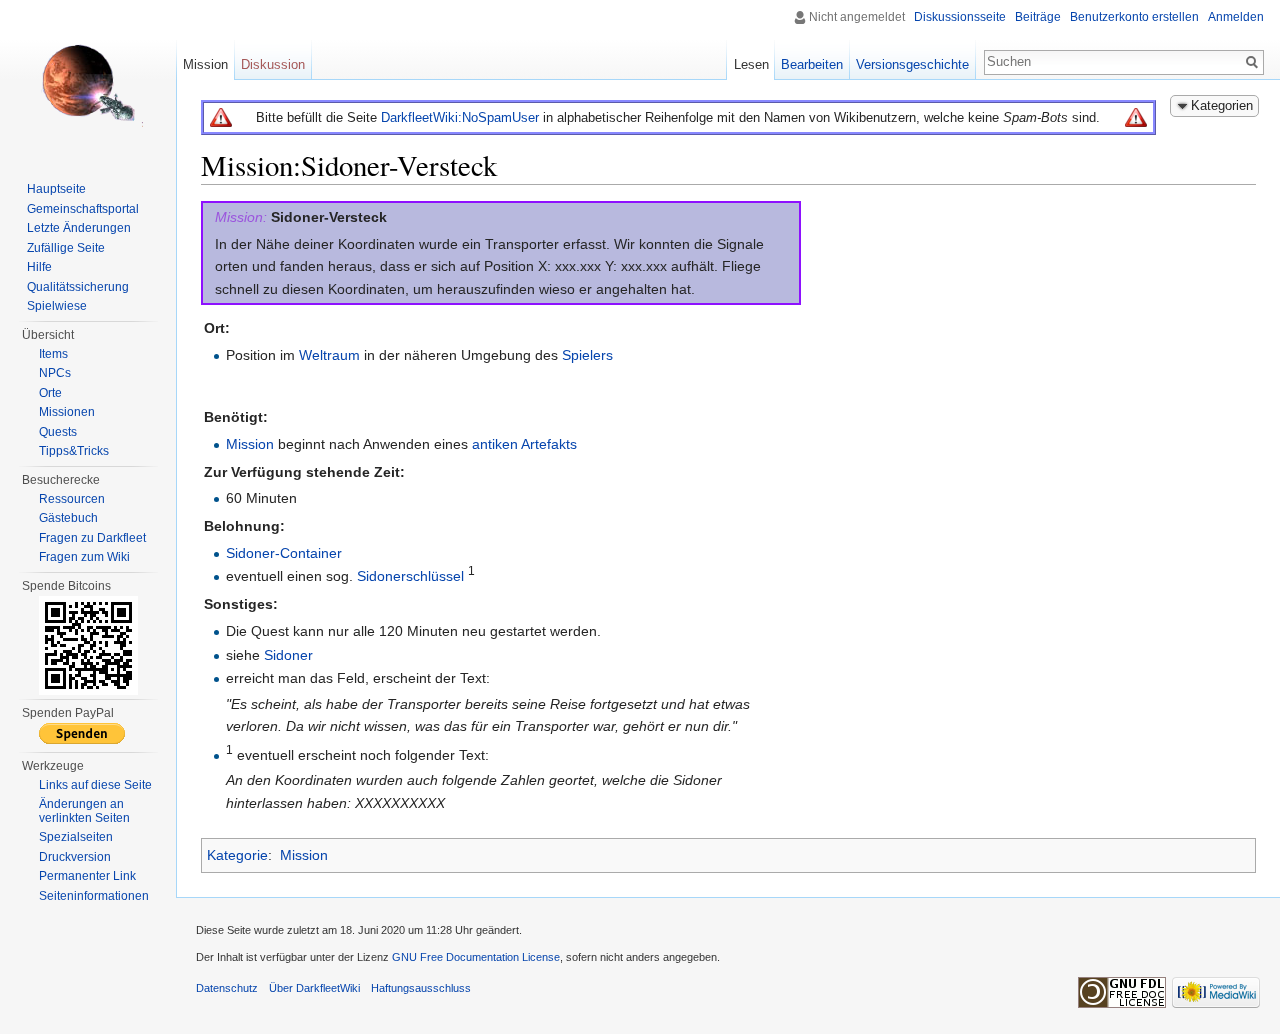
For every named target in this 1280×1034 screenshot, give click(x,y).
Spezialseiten (76, 837)
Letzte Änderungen (79, 228)
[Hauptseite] (88, 80)
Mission (250, 444)
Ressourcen (72, 499)
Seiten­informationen (94, 896)
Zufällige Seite (66, 248)
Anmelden (1236, 17)
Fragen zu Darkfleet (92, 538)
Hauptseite (56, 189)
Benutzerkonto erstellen (1134, 17)
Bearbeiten (812, 64)
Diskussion (273, 64)
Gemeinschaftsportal (83, 209)
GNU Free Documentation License (476, 957)
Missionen (67, 412)
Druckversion (75, 857)
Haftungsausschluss (421, 988)
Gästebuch (68, 518)
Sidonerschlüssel (410, 576)
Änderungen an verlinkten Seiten (84, 811)
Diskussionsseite (960, 17)
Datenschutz (227, 988)
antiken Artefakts (524, 444)
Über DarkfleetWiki (314, 988)
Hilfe (39, 267)
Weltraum (329, 355)
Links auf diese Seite (95, 785)
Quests (58, 432)
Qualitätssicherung (78, 287)
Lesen (751, 64)
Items (53, 354)
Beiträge (1038, 17)
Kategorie (237, 855)
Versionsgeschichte (912, 64)
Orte (50, 393)
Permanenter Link (87, 876)
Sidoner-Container (284, 553)
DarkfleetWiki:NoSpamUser (460, 117)
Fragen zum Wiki (84, 557)
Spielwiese (57, 306)
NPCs (55, 373)
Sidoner (288, 655)
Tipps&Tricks (74, 451)
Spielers (587, 355)
